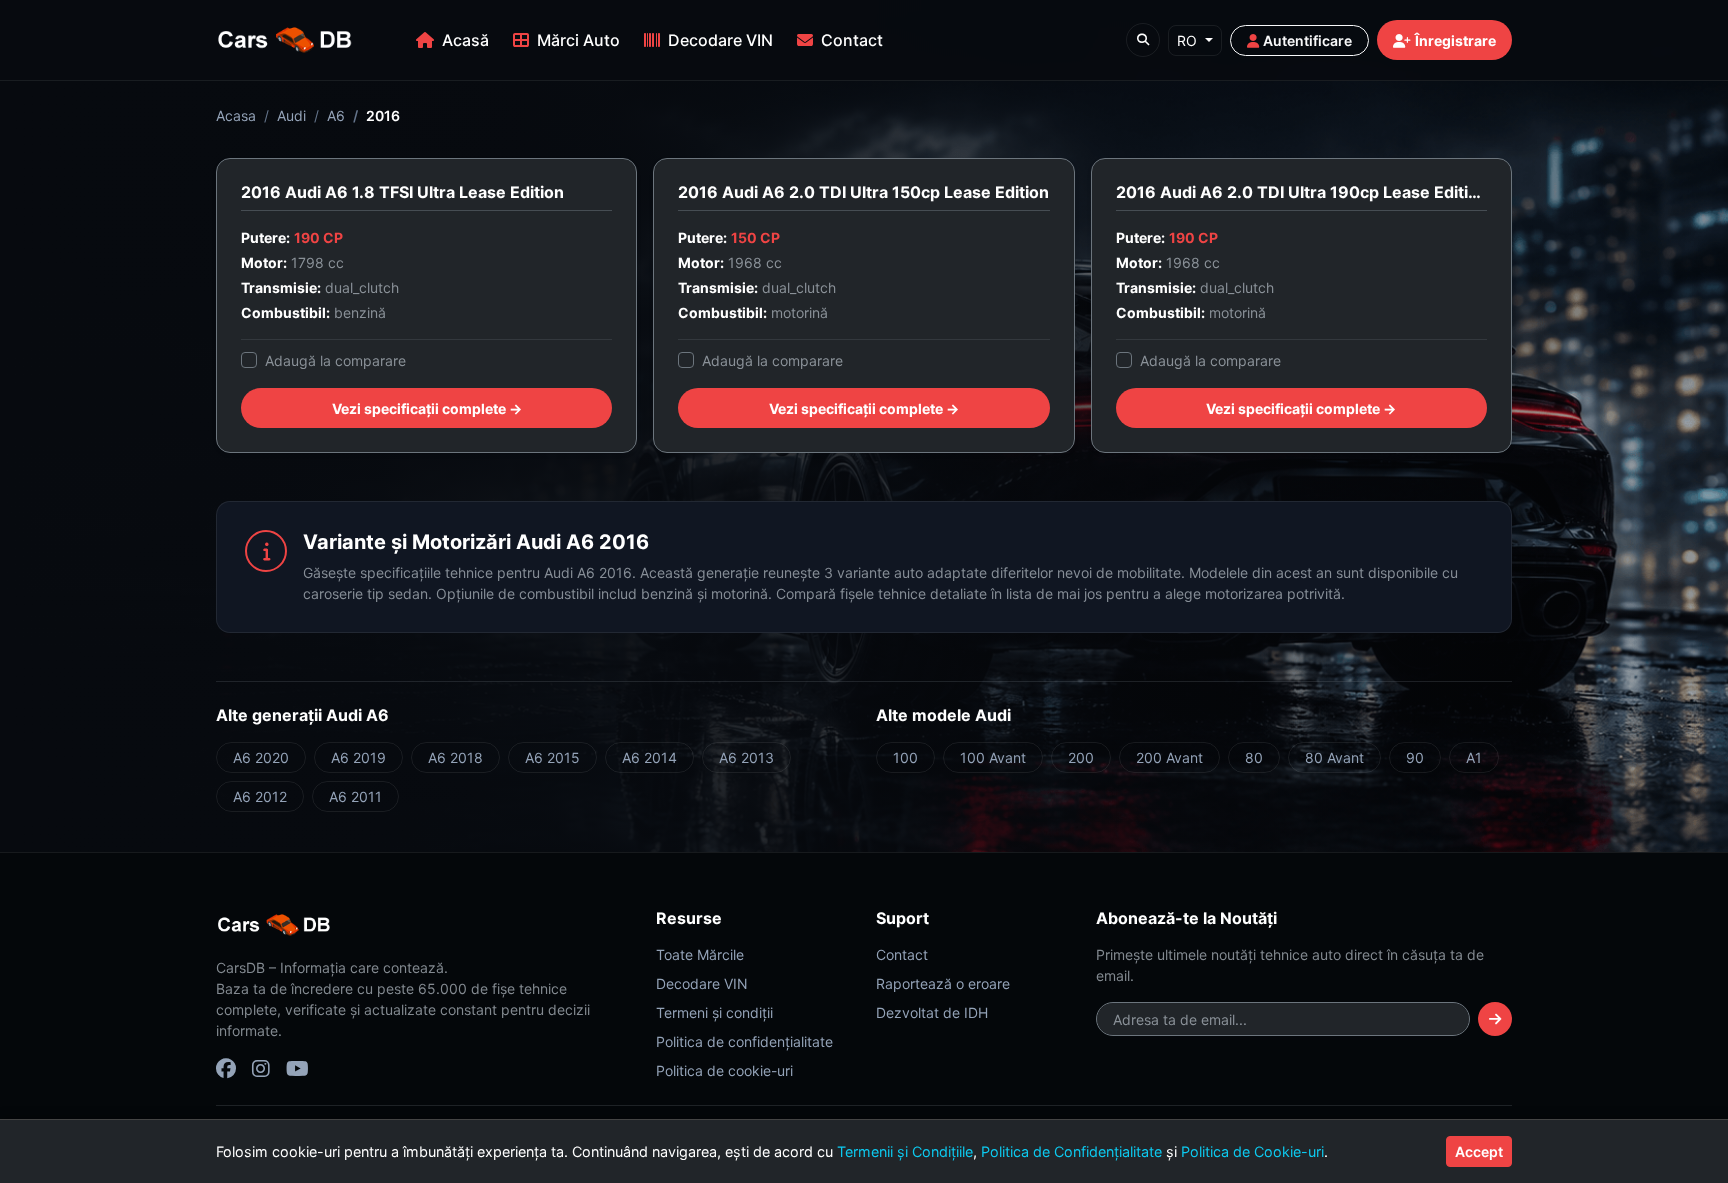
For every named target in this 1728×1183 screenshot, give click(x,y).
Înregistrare (1455, 40)
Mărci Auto (578, 40)
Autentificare (1307, 40)
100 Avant (993, 757)
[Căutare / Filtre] (1143, 40)
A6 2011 (355, 796)
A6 (336, 115)
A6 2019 (358, 757)
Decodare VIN (720, 40)
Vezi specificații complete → (427, 408)
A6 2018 (455, 757)
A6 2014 (649, 757)
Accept (1479, 1151)
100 (905, 757)
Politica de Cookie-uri (1252, 1151)
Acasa (236, 115)
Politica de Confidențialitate (1071, 1151)
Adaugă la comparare (335, 360)
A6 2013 (746, 757)
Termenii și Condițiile (905, 1151)
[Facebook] (226, 1069)
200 (1081, 757)
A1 (1474, 757)
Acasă (465, 40)
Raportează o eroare (943, 983)
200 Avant (1169, 757)
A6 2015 (552, 757)
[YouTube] (297, 1069)
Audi (291, 115)
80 (1254, 757)
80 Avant (1334, 757)
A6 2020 (261, 757)
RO (1189, 40)
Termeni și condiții (714, 1012)
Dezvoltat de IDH (932, 1012)
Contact (852, 40)
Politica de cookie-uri (724, 1070)
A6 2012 (260, 796)
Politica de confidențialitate (744, 1041)
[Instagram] (261, 1069)
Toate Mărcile (700, 954)
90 (1415, 757)
